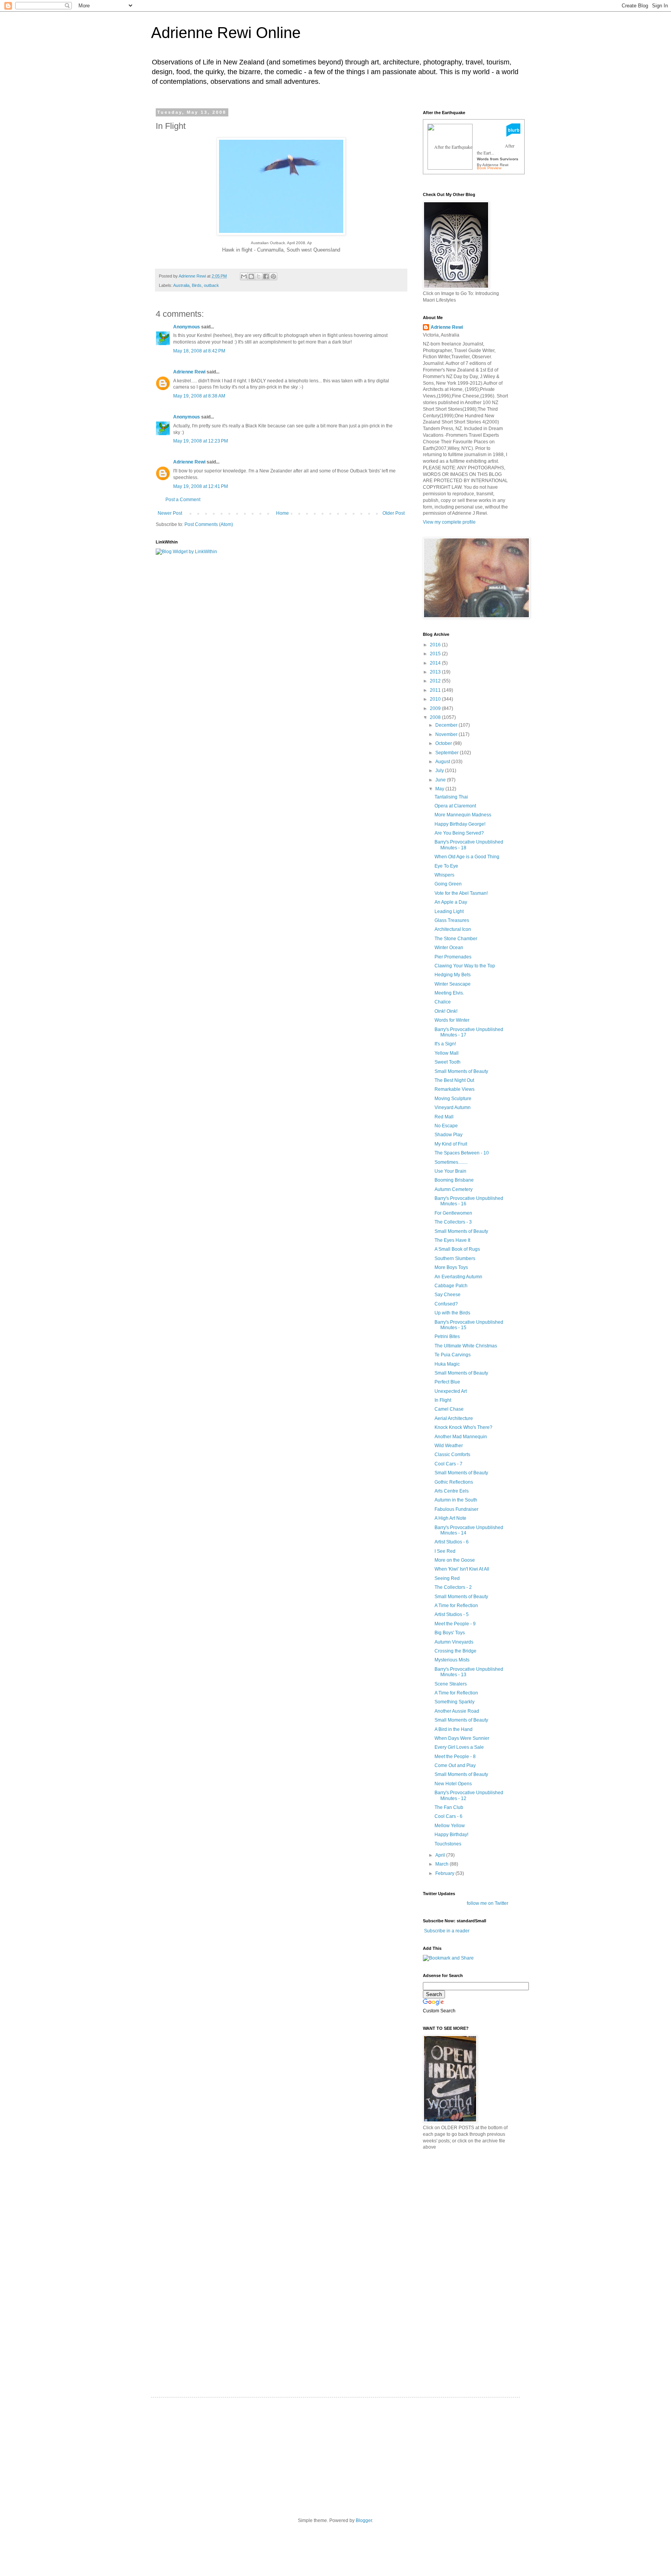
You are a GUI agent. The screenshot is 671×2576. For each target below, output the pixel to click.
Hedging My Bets (453, 975)
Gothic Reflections (454, 1482)
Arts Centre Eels (452, 1491)
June (441, 780)
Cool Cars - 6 (448, 1816)
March (442, 1864)
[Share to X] (259, 276)
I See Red (445, 1551)
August (443, 762)
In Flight (443, 1400)
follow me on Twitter (488, 1903)
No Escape (446, 1126)
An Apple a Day (451, 902)
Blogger (364, 2520)
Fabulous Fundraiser (456, 1509)
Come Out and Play (455, 1765)
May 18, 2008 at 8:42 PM (199, 351)
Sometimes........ (451, 1162)
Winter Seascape (453, 984)
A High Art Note (450, 1518)
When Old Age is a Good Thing (467, 857)
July (440, 771)
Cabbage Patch (451, 1286)
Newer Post (170, 513)
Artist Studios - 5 (452, 1614)
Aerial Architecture (454, 1418)
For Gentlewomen (453, 1213)
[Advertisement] (481, 2211)
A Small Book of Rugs (457, 1249)
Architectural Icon (453, 929)
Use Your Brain (450, 1171)
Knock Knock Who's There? (463, 1427)
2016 (436, 645)
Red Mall (444, 1117)
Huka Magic (447, 1364)
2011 (436, 690)
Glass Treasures (452, 920)
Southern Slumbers (455, 1258)
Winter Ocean (449, 948)
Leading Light (449, 911)
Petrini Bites (447, 1337)
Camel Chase (449, 1409)
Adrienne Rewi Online (226, 33)
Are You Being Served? (459, 833)
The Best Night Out (454, 1080)
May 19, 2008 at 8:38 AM (199, 396)
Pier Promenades (453, 957)
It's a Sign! (445, 1044)
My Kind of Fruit (451, 1144)
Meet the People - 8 (455, 1757)
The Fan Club (449, 1807)
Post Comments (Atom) (209, 524)
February (445, 1873)
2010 (436, 699)
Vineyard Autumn (453, 1107)
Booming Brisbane (454, 1180)
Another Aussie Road (457, 1711)
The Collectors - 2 (453, 1587)
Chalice (443, 1002)
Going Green (448, 884)
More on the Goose (455, 1560)
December (447, 725)
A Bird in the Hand (454, 1729)
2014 (436, 663)
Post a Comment (183, 500)
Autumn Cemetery (454, 1189)
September (448, 753)
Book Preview (489, 168)
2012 (436, 681)
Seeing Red (447, 1578)
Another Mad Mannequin (461, 1437)
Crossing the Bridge (455, 1651)
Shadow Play (448, 1135)
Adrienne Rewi (189, 372)
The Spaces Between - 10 (462, 1153)
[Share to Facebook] (266, 276)
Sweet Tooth (448, 1062)
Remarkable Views (455, 1089)
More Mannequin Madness (463, 815)
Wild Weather (449, 1446)
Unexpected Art (451, 1391)
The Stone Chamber (456, 939)
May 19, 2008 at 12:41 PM (201, 486)
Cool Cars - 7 (448, 1464)
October (444, 743)
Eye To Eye (446, 866)
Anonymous (187, 327)
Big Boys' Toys (450, 1633)
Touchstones (448, 1844)
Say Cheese (448, 1295)
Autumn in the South (456, 1500)
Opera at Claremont (455, 806)
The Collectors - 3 (453, 1222)
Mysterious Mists (452, 1660)
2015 (436, 654)
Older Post (394, 513)
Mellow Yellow (450, 1826)
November (447, 734)
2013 (436, 672)
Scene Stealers (451, 1684)
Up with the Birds (452, 1313)
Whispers (444, 875)
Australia (181, 285)
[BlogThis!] (251, 276)
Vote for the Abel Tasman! (461, 893)
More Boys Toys (451, 1267)
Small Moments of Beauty (461, 1071)
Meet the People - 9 (455, 1624)
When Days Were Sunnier (462, 1738)
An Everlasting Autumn (458, 1277)
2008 (436, 717)
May (440, 789)
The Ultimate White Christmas (466, 1346)
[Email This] (244, 276)
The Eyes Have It (452, 1240)
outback (211, 285)
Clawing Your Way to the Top (465, 966)
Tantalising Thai (451, 797)
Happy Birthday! (451, 1835)
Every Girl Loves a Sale (459, 1747)
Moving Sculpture (453, 1099)
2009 (436, 708)
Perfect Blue (447, 1382)
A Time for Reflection (456, 1606)
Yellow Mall (447, 1053)
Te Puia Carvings (453, 1355)
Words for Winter (452, 1020)
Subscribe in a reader (447, 1931)
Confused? (446, 1304)
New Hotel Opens (453, 1784)
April (441, 1855)
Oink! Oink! (446, 1011)
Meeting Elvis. (449, 993)
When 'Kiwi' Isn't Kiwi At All (462, 1569)
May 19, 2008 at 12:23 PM (201, 441)
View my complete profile (449, 522)
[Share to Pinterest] (273, 276)
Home (282, 513)
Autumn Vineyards (454, 1642)
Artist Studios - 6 (452, 1542)
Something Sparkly (455, 1702)
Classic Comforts (452, 1455)
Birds (197, 285)
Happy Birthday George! (460, 824)
